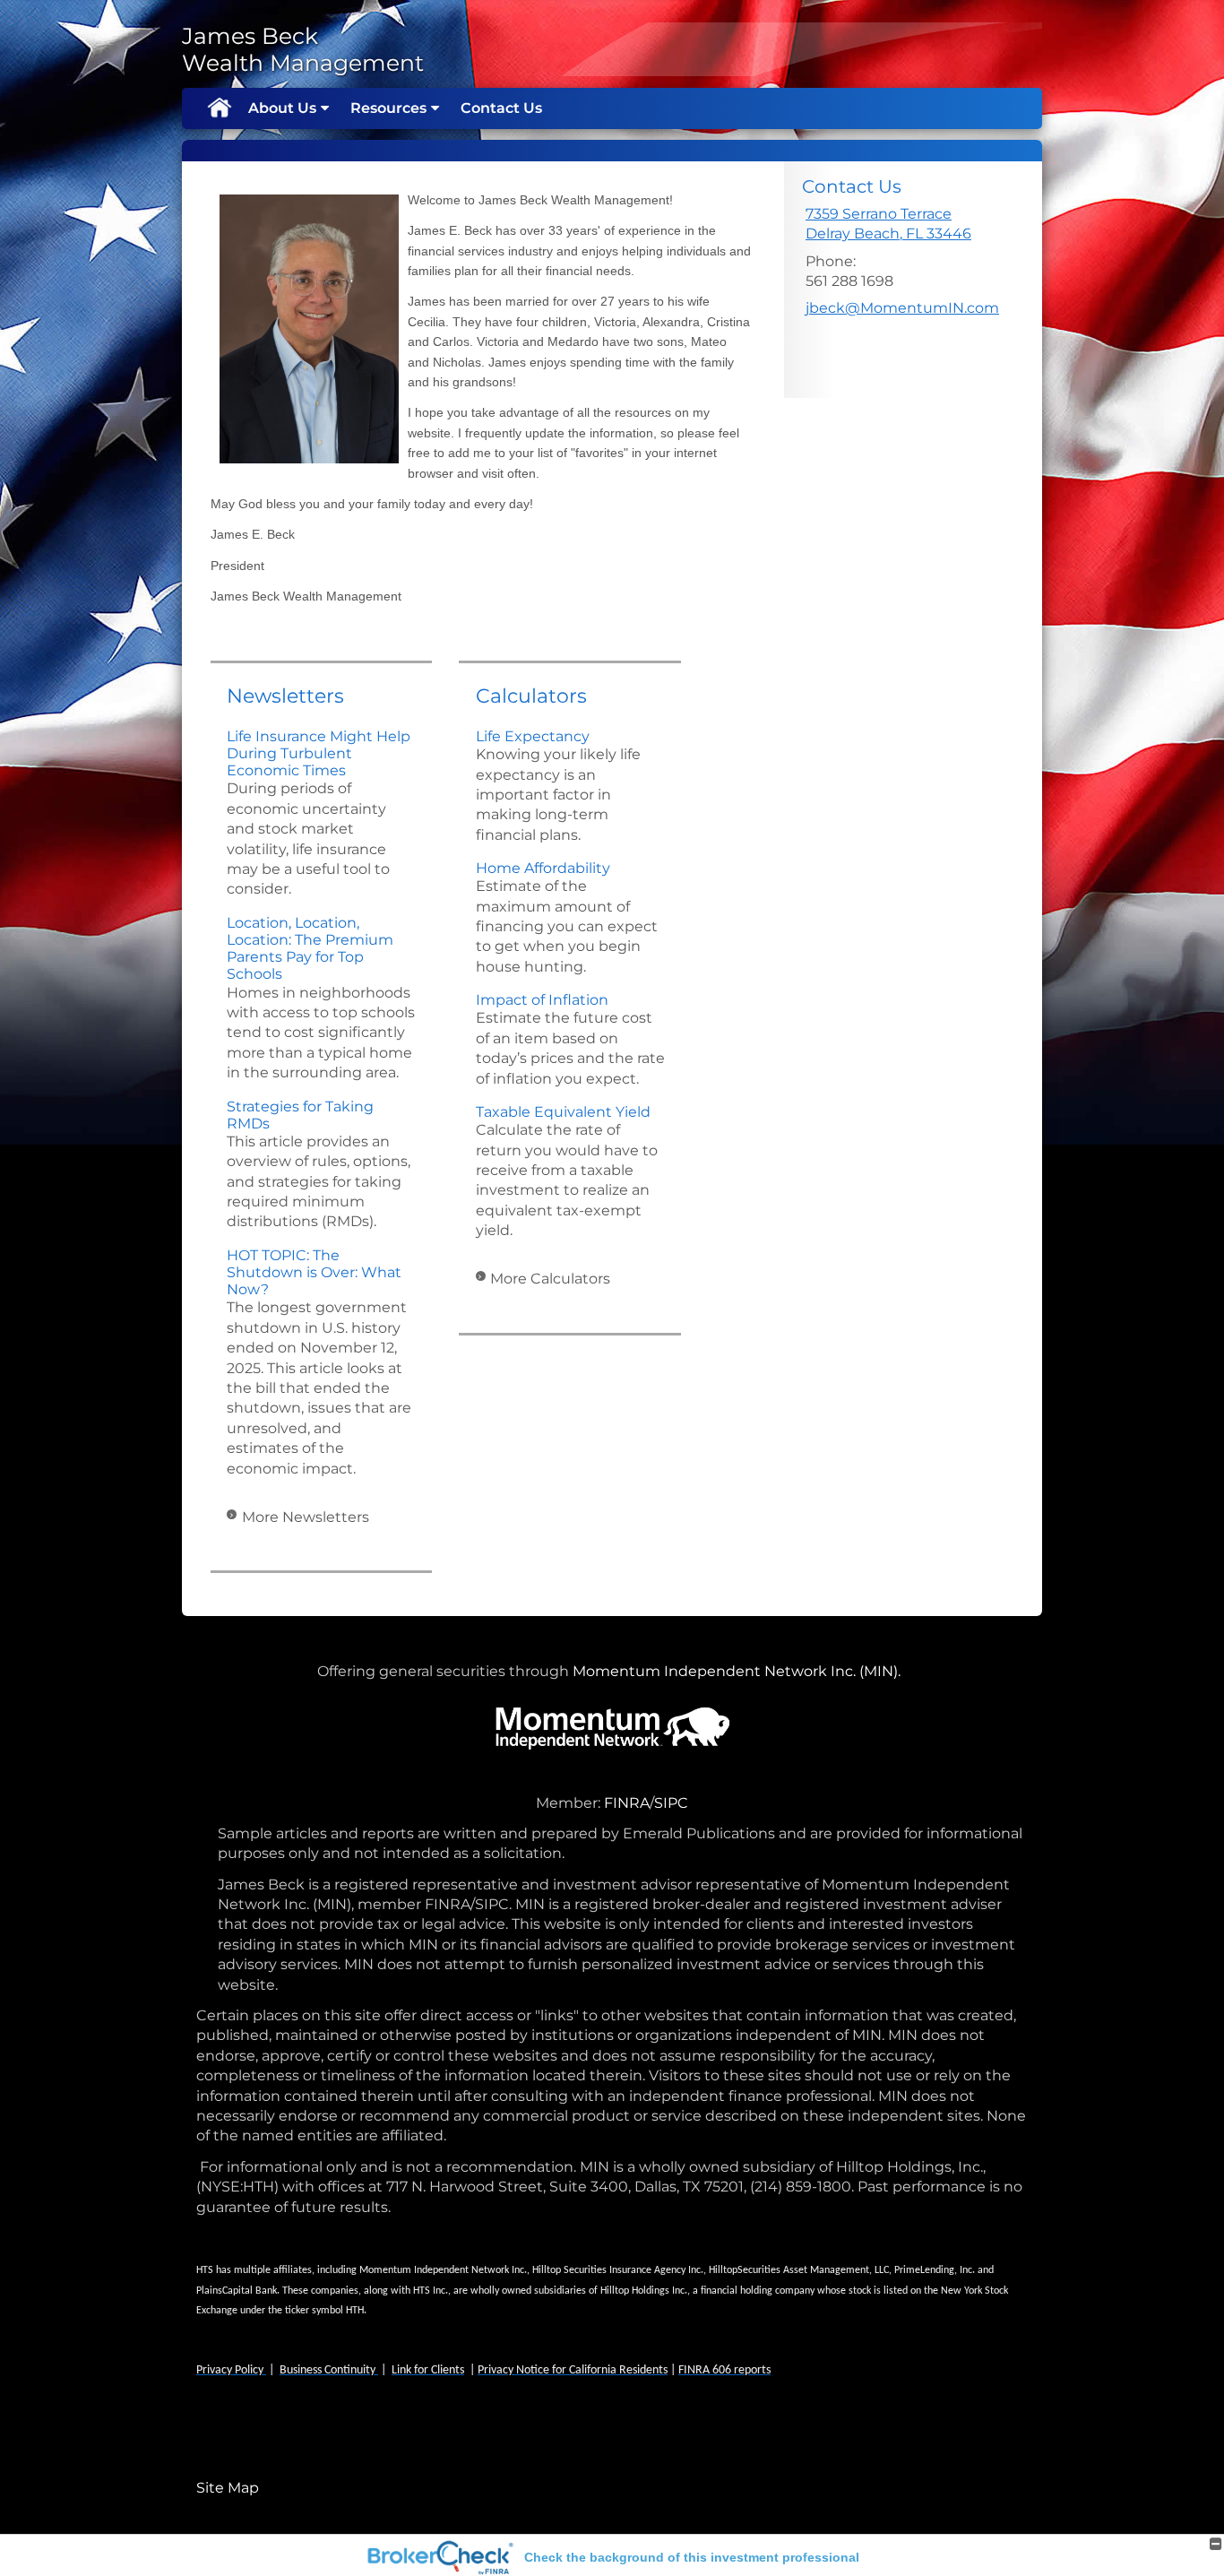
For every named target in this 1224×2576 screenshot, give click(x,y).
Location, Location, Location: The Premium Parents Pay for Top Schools (310, 949)
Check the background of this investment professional (692, 2557)
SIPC (671, 1803)
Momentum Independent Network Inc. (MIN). (740, 1671)
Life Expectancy (533, 736)
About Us (282, 108)
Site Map (228, 2488)
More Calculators (550, 1279)
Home (219, 108)
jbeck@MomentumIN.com (902, 308)
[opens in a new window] (602, 1803)
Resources (388, 108)
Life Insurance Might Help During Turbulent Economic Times (319, 753)
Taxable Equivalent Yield (563, 1112)
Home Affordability (543, 868)
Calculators (531, 696)
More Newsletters (306, 1517)
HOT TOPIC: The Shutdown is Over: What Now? (314, 1272)
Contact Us (501, 108)
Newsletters (285, 696)
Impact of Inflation (542, 1000)
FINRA (627, 1803)
